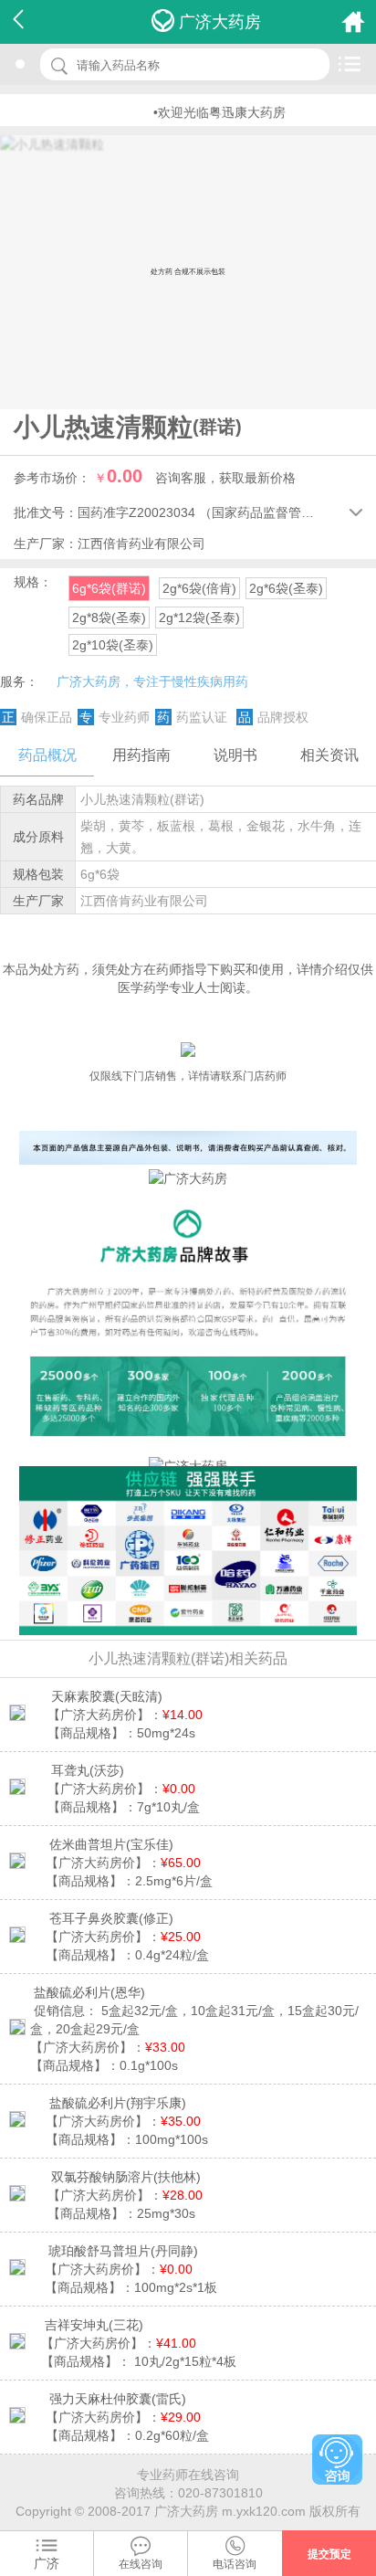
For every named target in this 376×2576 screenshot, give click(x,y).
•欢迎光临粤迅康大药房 (203, 112)
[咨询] (337, 2460)
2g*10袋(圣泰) (113, 645)
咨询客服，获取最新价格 (225, 478)
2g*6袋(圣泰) (286, 588)
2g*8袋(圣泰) (109, 618)
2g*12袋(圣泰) (199, 618)
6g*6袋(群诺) (109, 588)
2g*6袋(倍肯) (199, 588)
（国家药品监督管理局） (269, 512)
